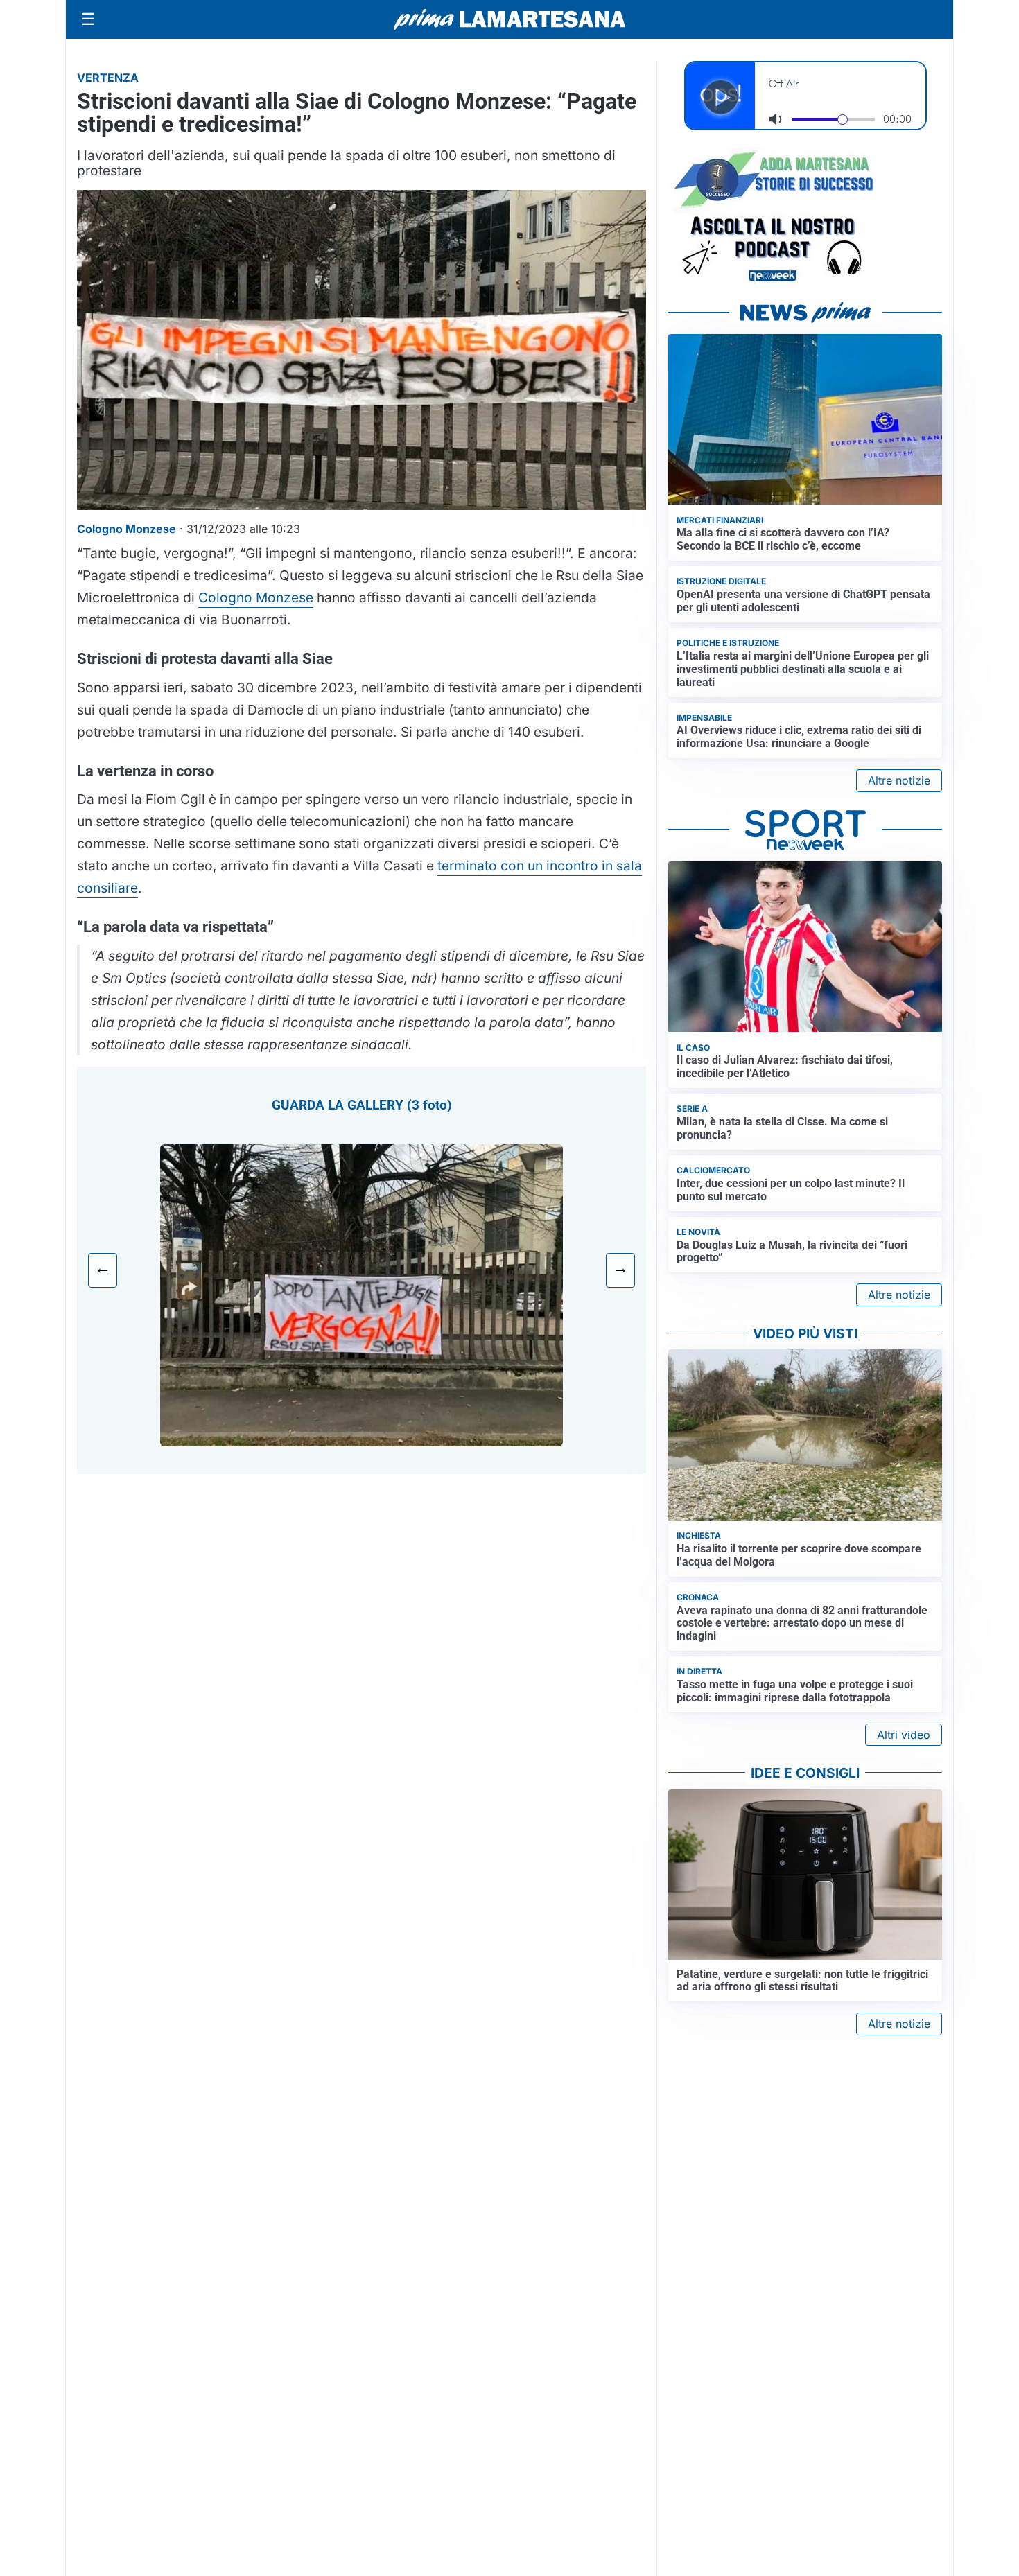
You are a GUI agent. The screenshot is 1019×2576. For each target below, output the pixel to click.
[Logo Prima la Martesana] (509, 19)
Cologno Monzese (256, 597)
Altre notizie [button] (899, 780)
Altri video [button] (904, 1735)
